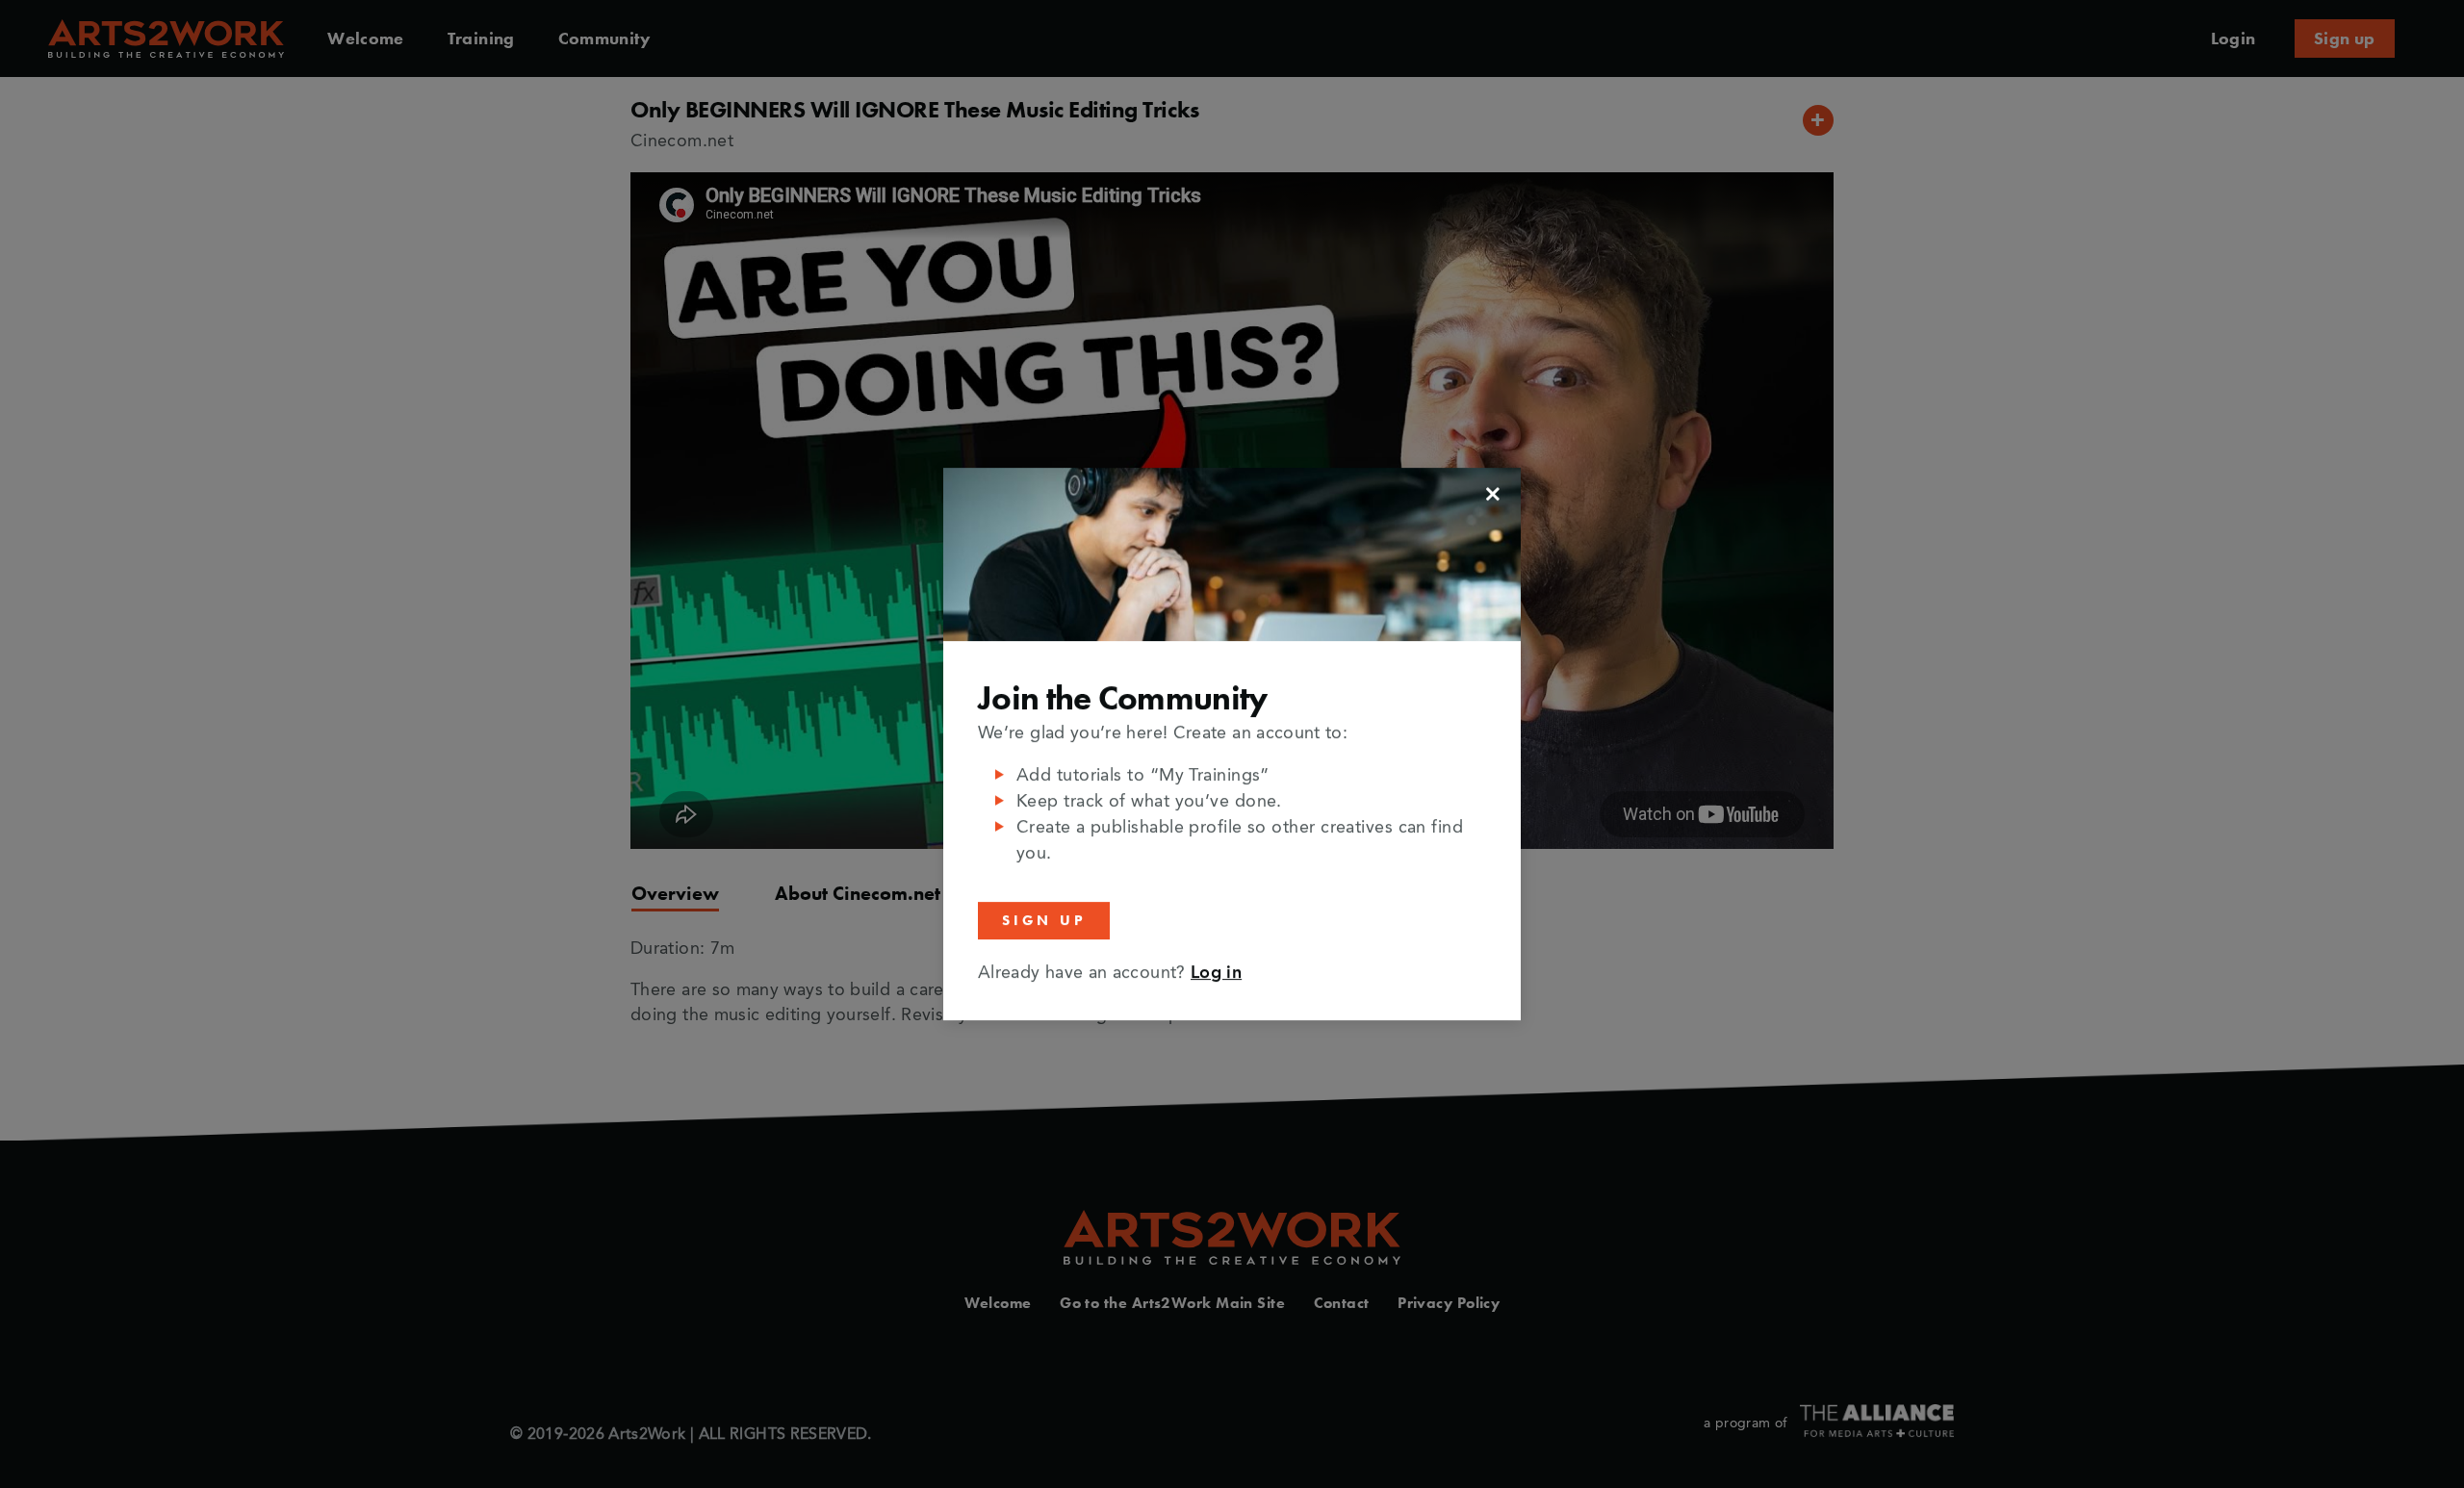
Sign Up (1044, 920)
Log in (1216, 973)
